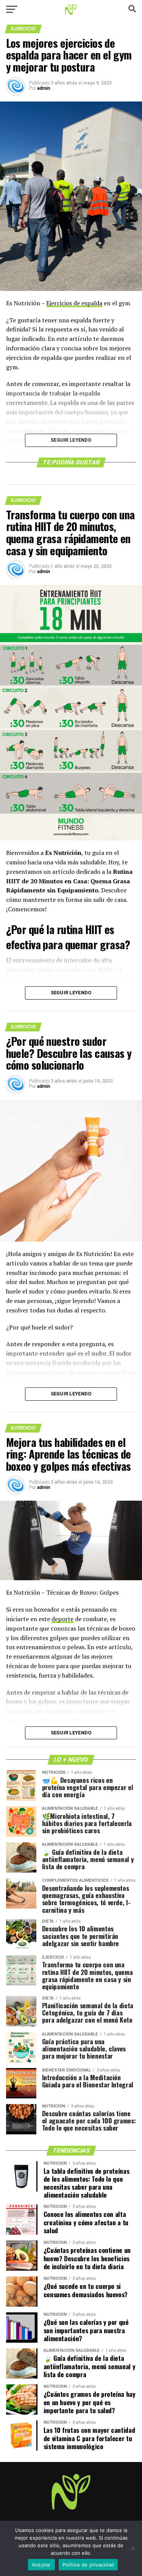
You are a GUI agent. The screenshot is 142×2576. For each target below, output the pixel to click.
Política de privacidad (88, 2565)
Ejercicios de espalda (74, 303)
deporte (62, 1619)
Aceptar (41, 2565)
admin (44, 88)
